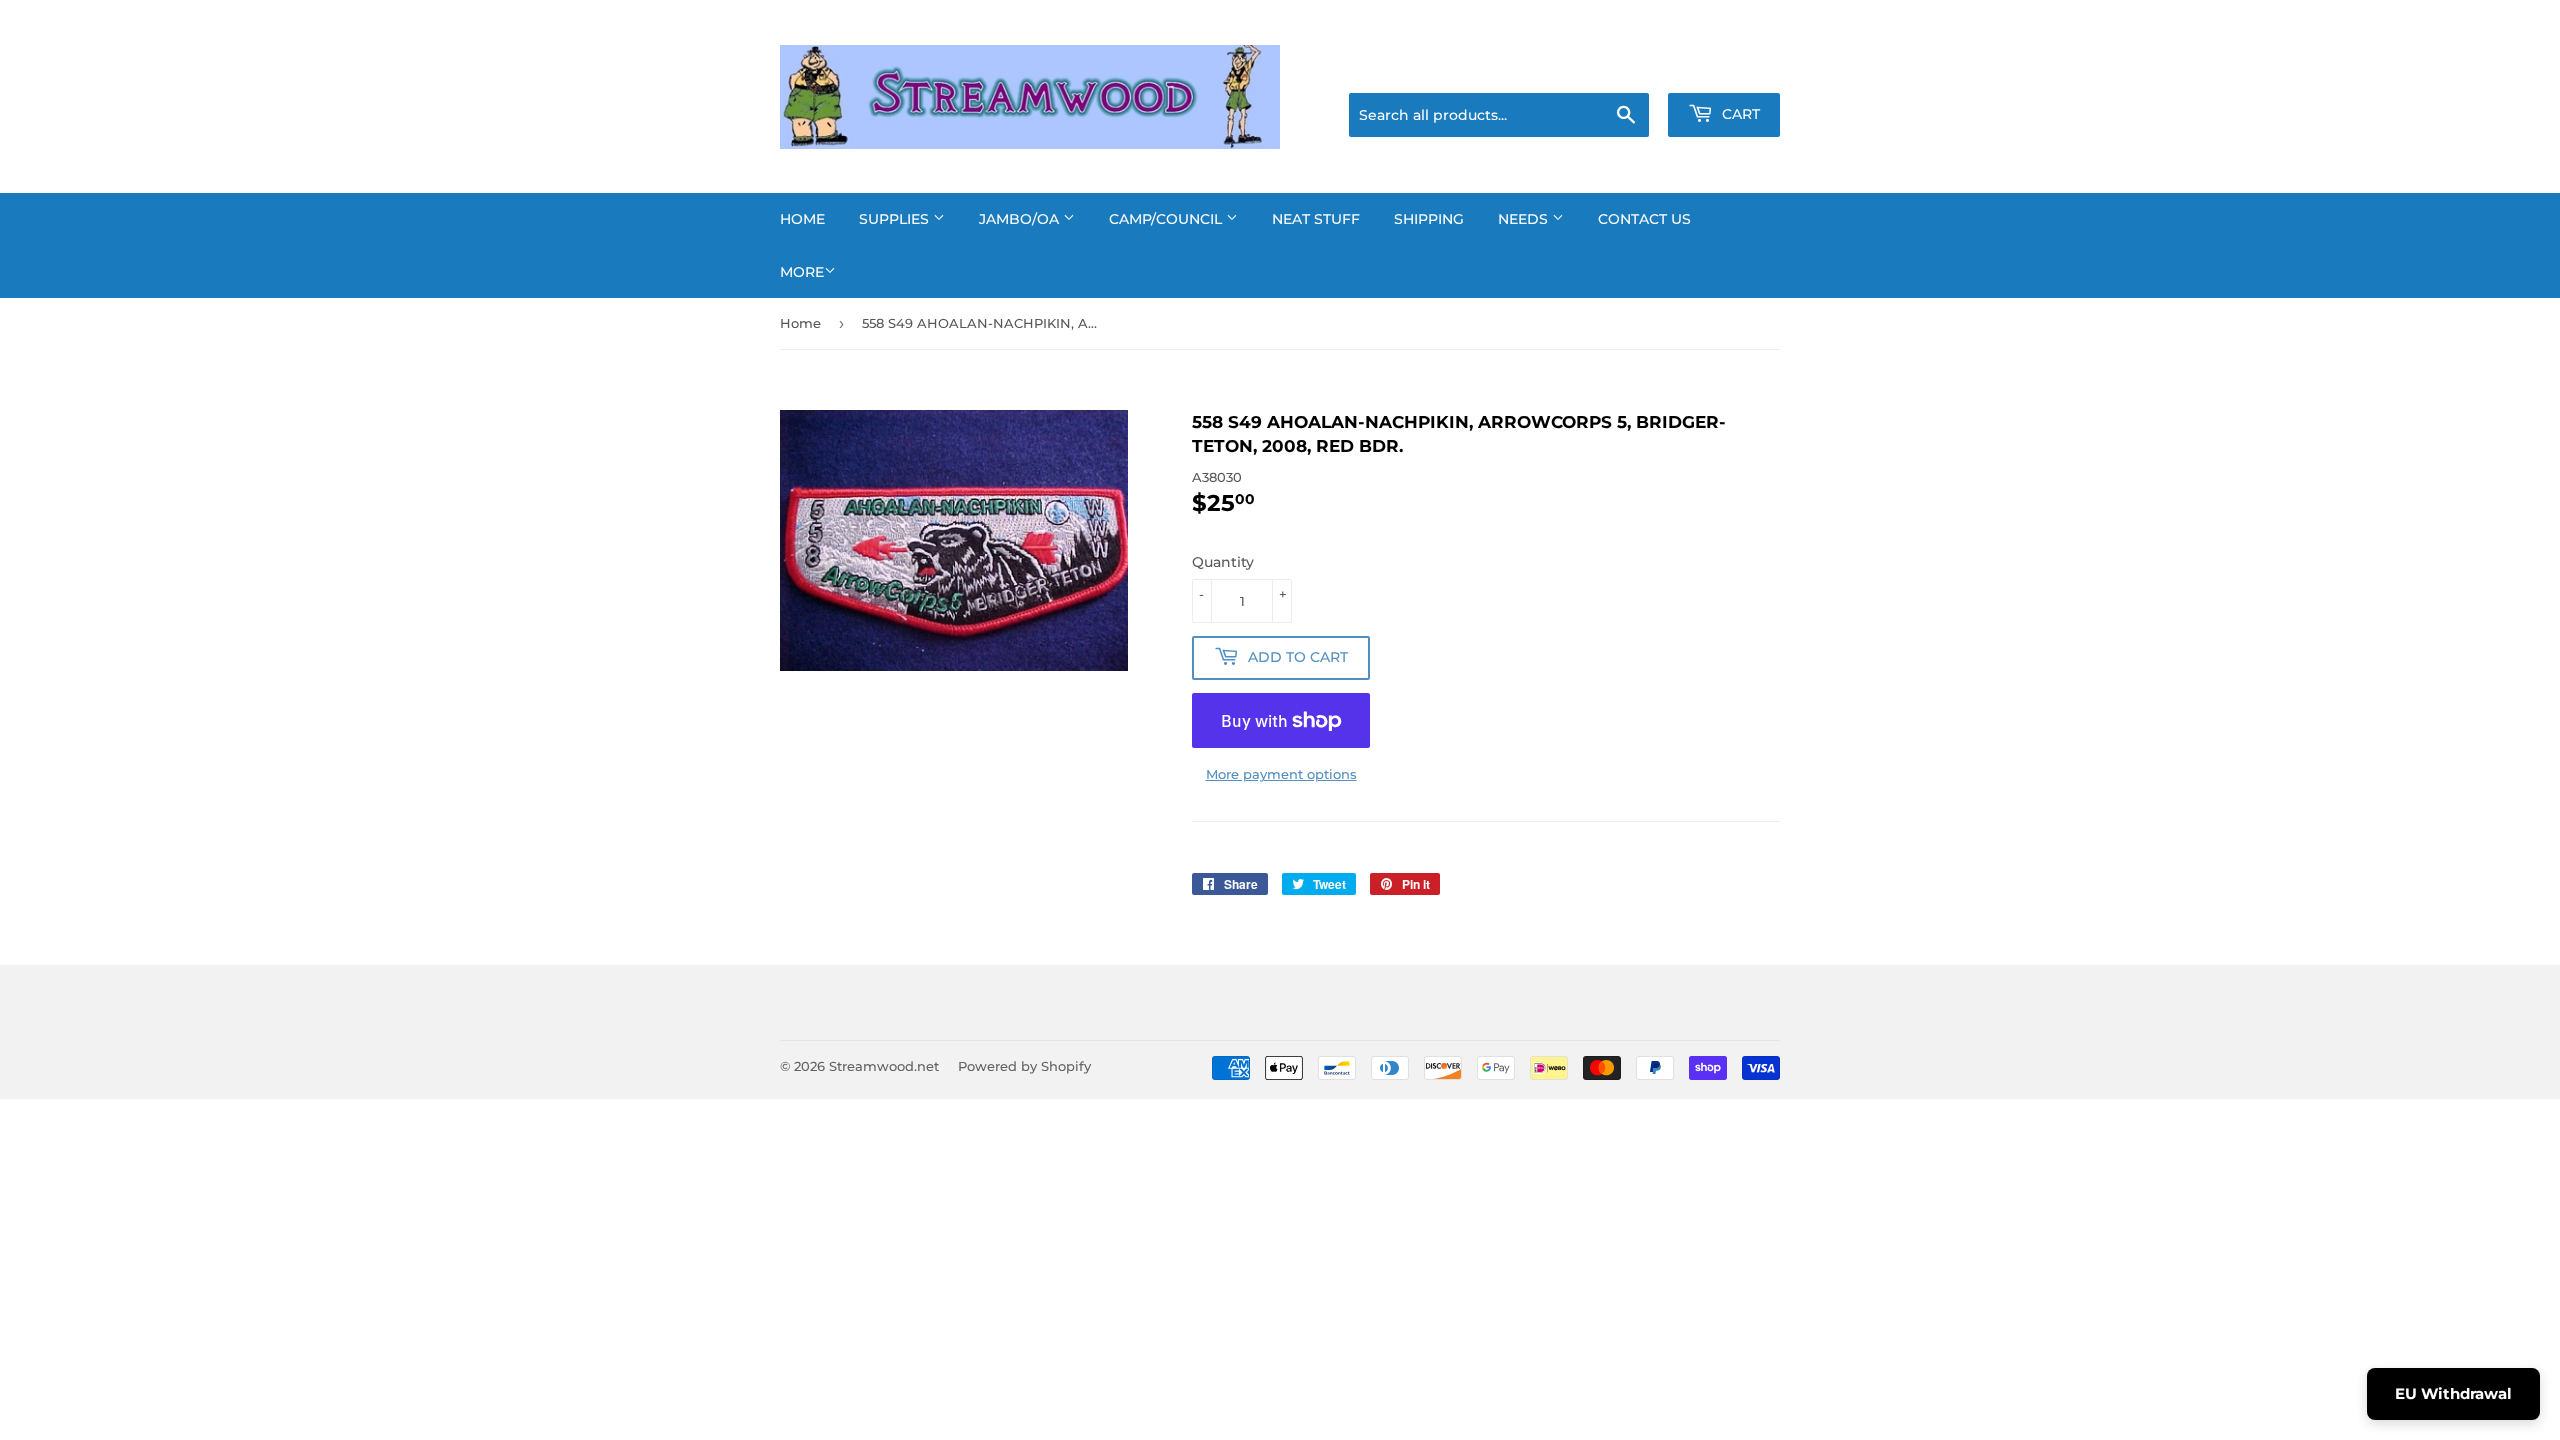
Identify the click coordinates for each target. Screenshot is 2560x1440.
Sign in (1622, 68)
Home (802, 219)
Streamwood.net (884, 1066)
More (802, 272)
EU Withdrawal (2453, 1393)
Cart (1739, 114)
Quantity (1223, 562)
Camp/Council (1167, 219)
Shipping (1429, 219)
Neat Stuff (1316, 219)
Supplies (896, 219)
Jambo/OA (1021, 219)
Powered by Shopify (1024, 1066)
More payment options (1281, 774)
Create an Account (1725, 68)
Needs (1525, 219)
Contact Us (1644, 219)
